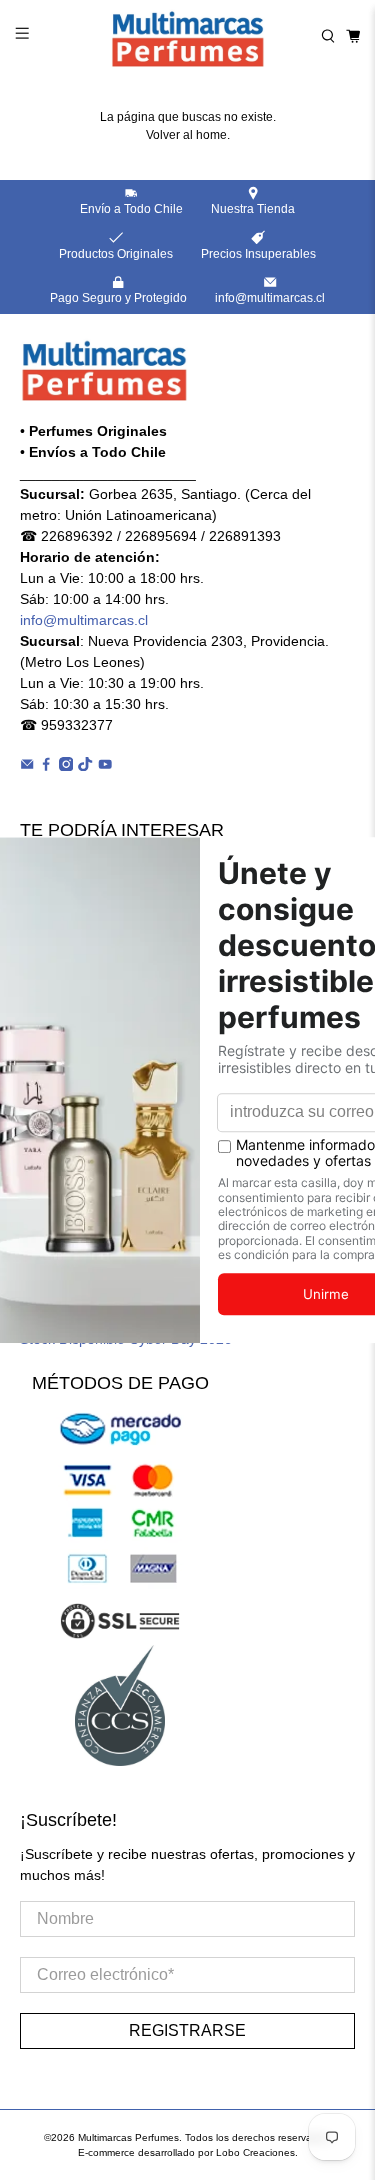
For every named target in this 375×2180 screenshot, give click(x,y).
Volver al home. (188, 135)
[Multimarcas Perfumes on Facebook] (46, 766)
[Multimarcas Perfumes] (188, 36)
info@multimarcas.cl (84, 620)
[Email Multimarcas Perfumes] (27, 766)
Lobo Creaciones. (257, 2152)
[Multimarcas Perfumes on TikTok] (85, 766)
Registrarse (187, 2030)
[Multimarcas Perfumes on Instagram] (66, 766)
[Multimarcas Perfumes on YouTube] (105, 766)
